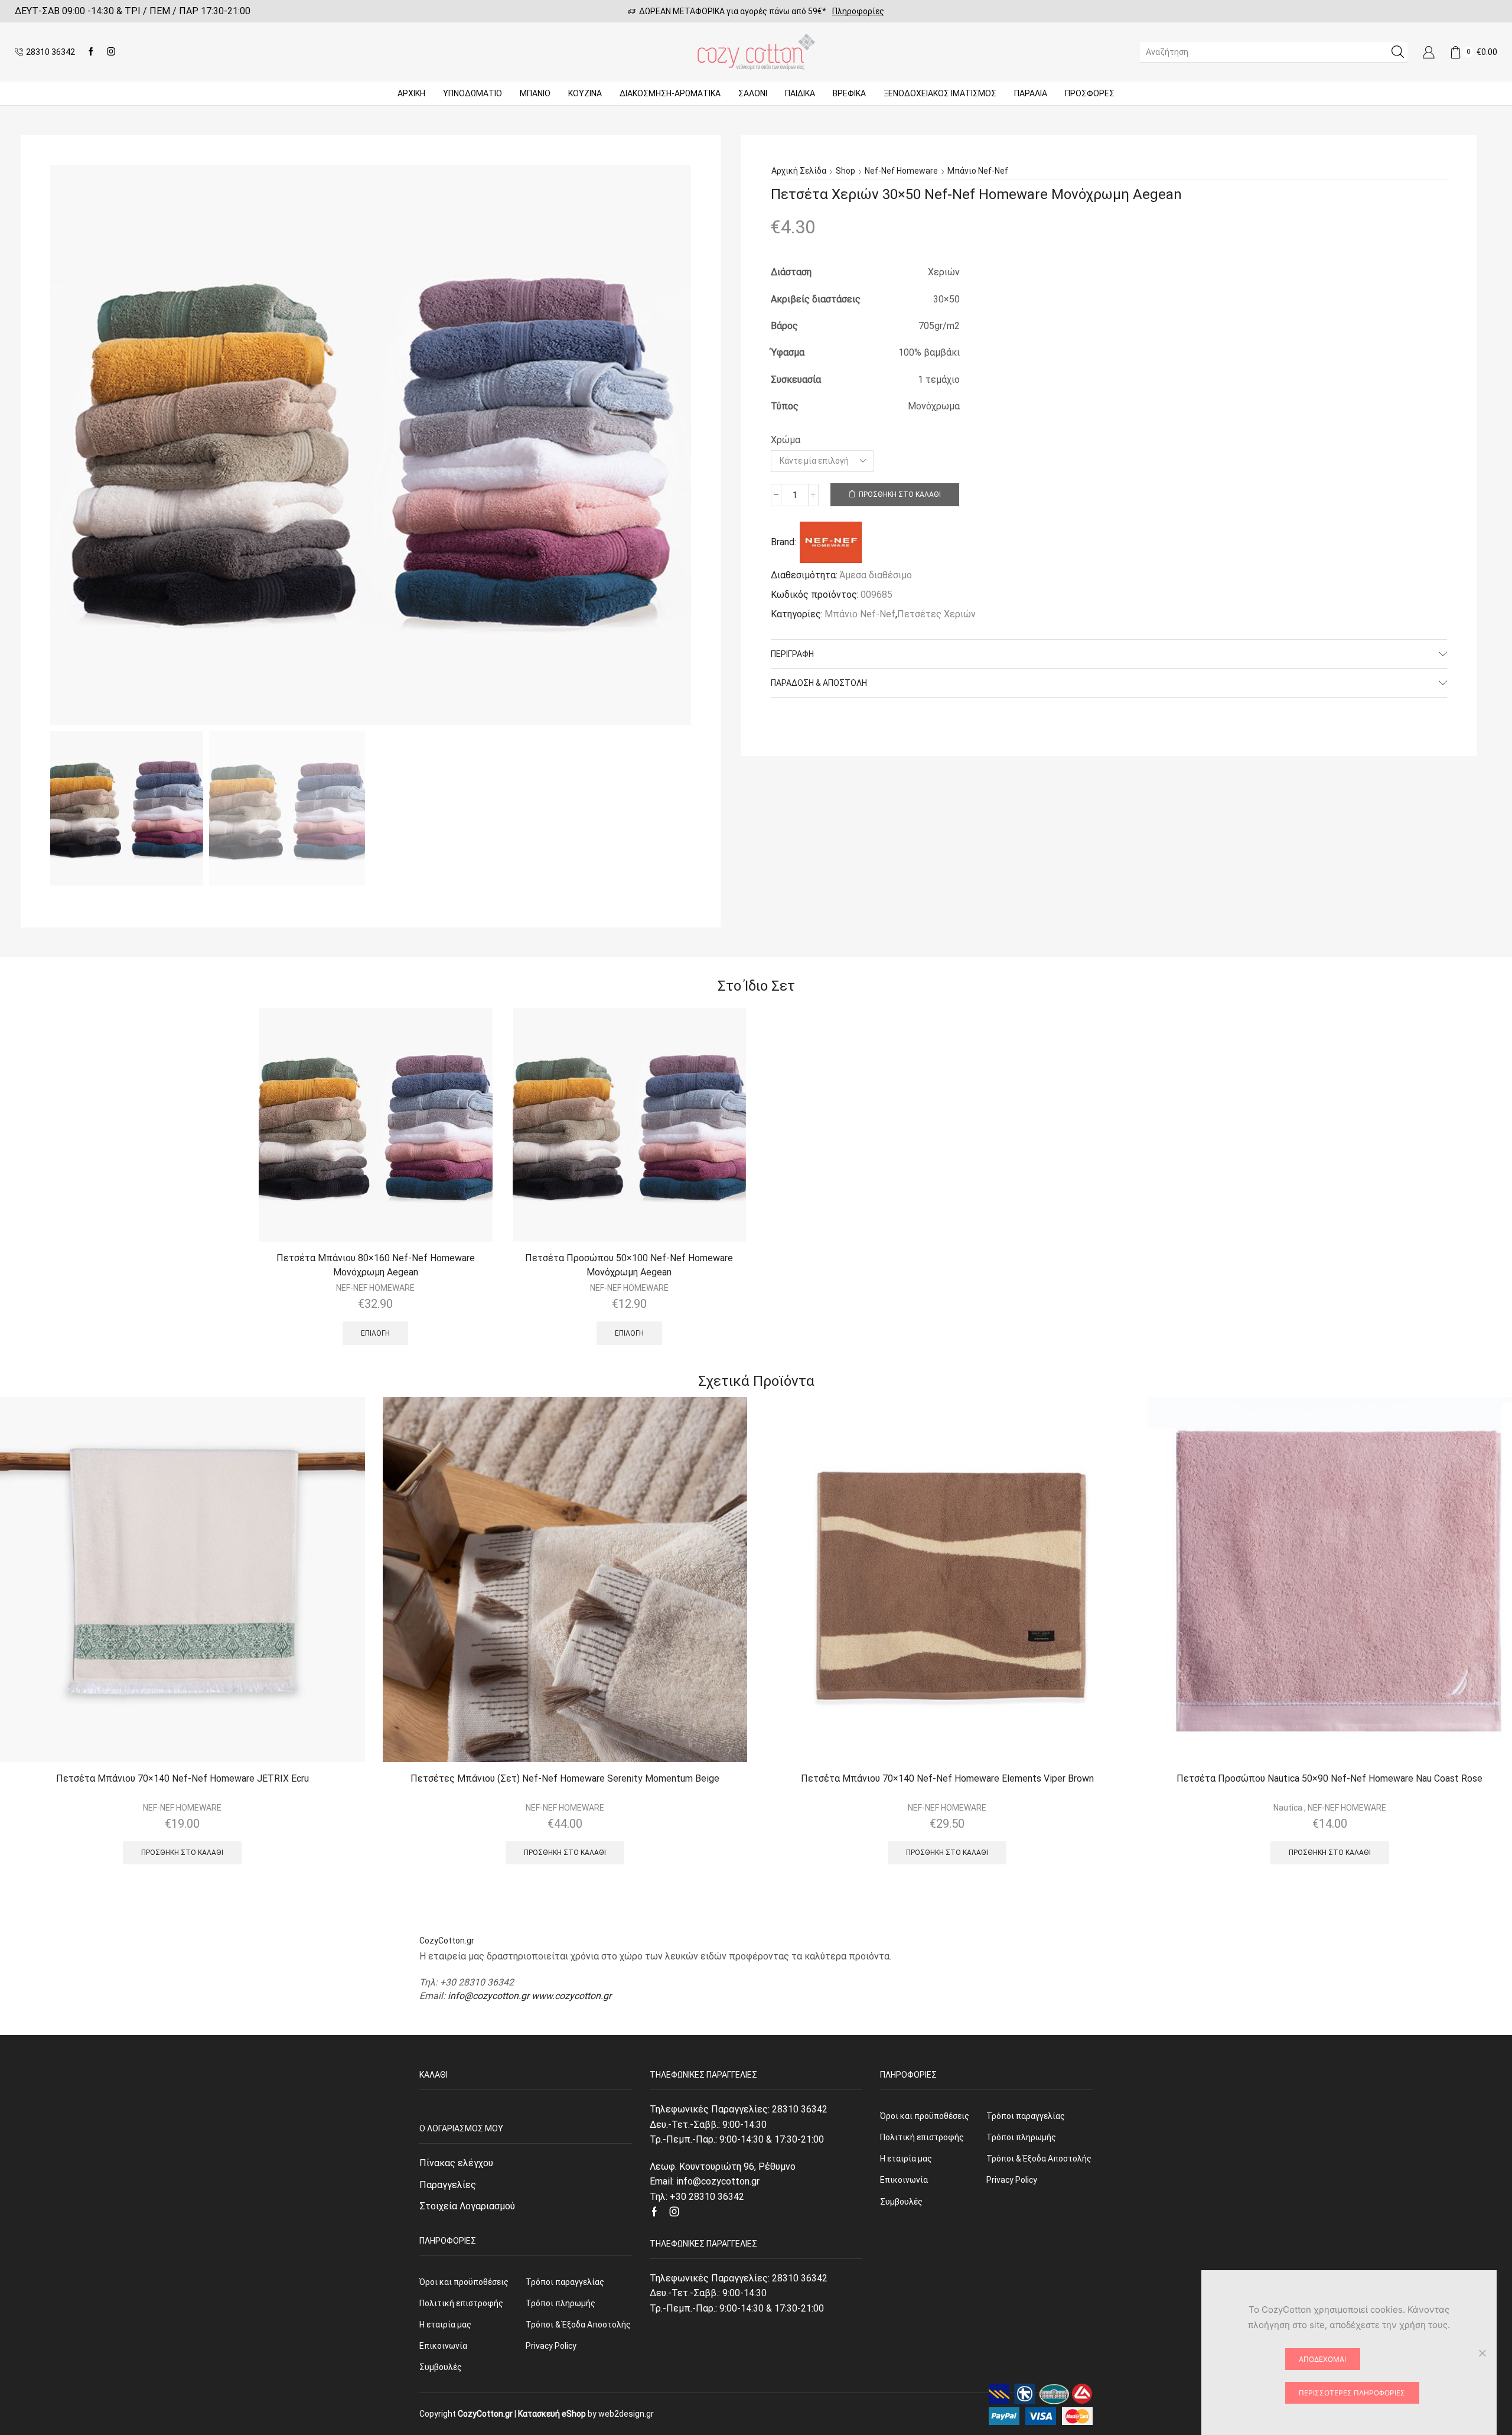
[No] (1482, 2353)
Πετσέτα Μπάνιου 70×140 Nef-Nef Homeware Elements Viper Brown (947, 1778)
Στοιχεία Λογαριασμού (467, 2206)
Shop (845, 171)
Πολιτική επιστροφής (461, 2303)
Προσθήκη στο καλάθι (900, 494)
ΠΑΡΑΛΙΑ (1031, 93)
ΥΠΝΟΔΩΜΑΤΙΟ (472, 93)
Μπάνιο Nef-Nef (978, 171)
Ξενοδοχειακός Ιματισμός (940, 93)
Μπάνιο (535, 93)
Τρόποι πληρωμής (561, 2303)
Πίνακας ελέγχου (456, 2163)
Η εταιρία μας (445, 2325)
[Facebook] (91, 52)
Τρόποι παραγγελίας (565, 2282)
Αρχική (411, 93)
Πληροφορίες (858, 11)
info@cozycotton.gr (488, 1996)
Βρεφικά (849, 93)
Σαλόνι (753, 93)
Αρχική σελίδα (799, 171)
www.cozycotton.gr (571, 1996)
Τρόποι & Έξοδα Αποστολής (578, 2325)
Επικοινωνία (443, 2346)
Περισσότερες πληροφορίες (1352, 2393)
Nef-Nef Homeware (901, 171)
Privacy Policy (551, 2346)
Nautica (1288, 1808)
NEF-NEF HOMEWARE (375, 1288)
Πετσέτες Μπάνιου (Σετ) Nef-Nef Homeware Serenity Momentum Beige (565, 1778)
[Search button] (1397, 52)
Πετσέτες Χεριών (936, 614)
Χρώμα (786, 440)
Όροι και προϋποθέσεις (464, 2282)
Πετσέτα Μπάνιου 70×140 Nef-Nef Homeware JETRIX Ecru (183, 1778)
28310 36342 (800, 2109)
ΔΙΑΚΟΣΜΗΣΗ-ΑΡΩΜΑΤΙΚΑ (670, 93)
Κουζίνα (585, 93)
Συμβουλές (441, 2367)
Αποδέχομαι (1322, 2359)
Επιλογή (375, 1333)
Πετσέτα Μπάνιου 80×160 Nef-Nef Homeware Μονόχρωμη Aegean (376, 1265)
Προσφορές (1090, 93)
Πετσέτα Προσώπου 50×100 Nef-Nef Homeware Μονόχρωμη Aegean (629, 1265)
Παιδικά (800, 93)
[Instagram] (111, 52)
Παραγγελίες (448, 2185)
